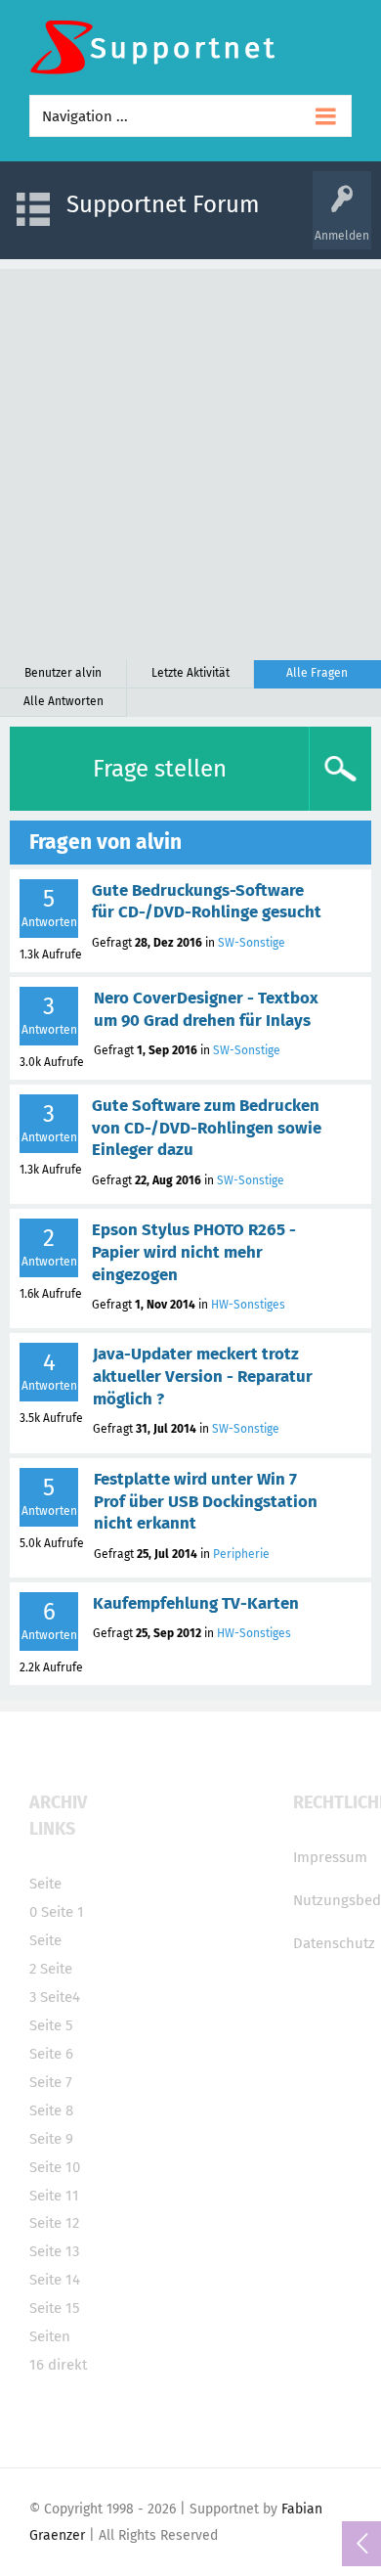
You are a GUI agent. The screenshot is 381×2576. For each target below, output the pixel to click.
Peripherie (241, 1554)
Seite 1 (63, 1912)
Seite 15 (55, 2308)
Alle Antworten (63, 701)
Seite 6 (51, 2054)
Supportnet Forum (163, 204)
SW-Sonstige (252, 943)
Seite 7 (51, 2082)
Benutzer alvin (63, 673)
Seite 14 (55, 2280)
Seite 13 (54, 2251)
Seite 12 (54, 2223)
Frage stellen (160, 769)
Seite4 (60, 1997)
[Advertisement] (190, 460)
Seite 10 (55, 2167)
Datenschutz (334, 1943)
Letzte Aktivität (190, 673)
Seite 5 (51, 2025)
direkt (67, 2365)
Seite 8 (51, 2110)
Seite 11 (54, 2196)
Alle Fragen (317, 673)
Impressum (330, 1857)
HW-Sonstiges (248, 1305)
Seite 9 (51, 2139)
